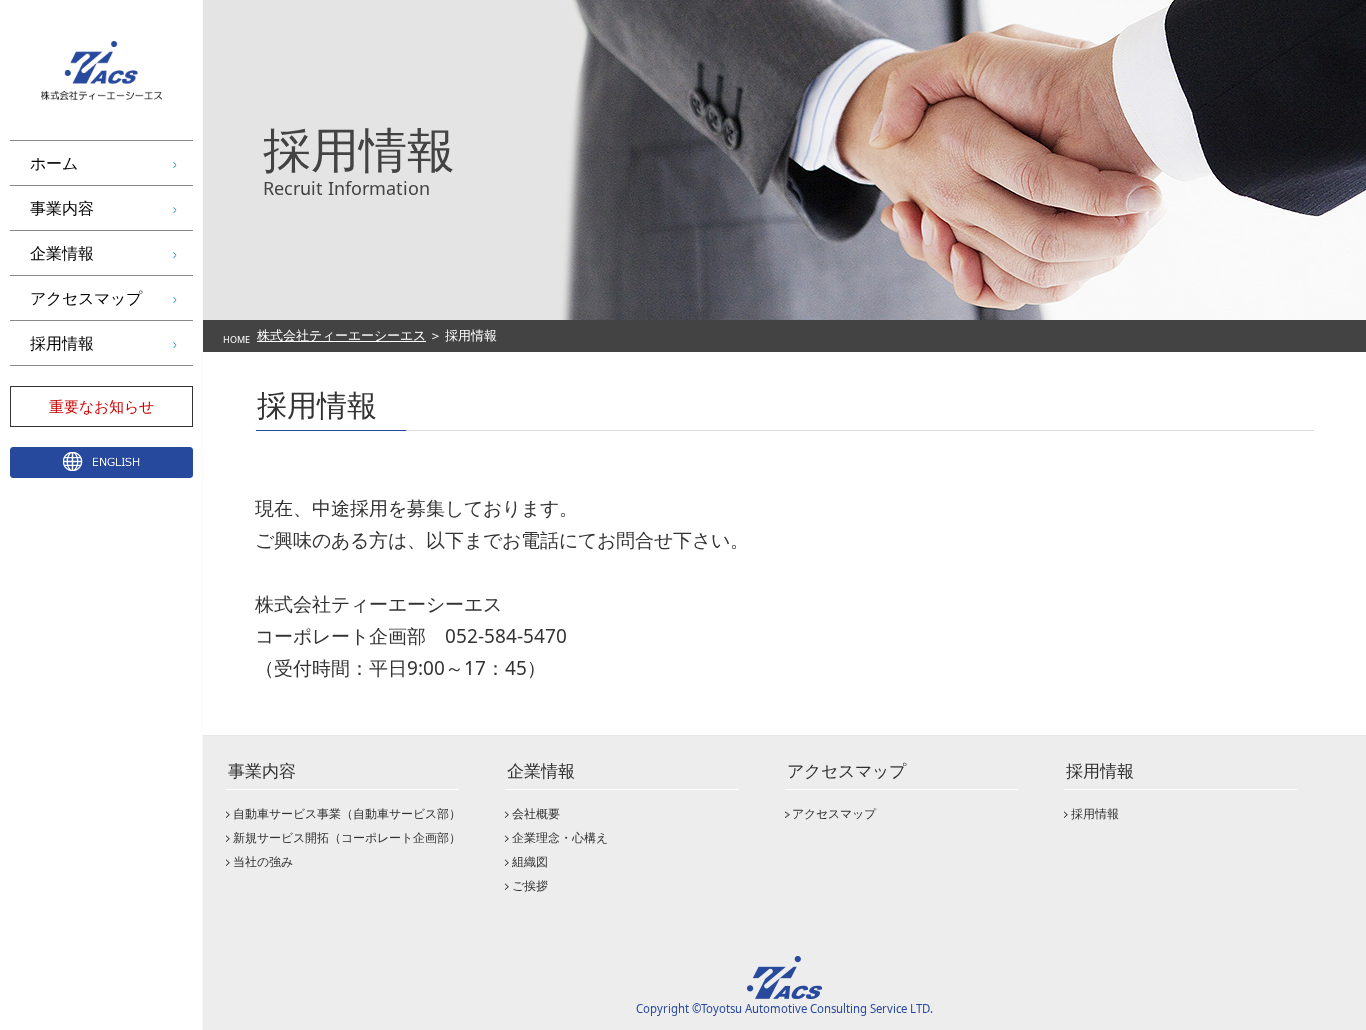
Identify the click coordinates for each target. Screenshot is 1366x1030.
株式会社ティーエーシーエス (341, 335)
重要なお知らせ (101, 406)
